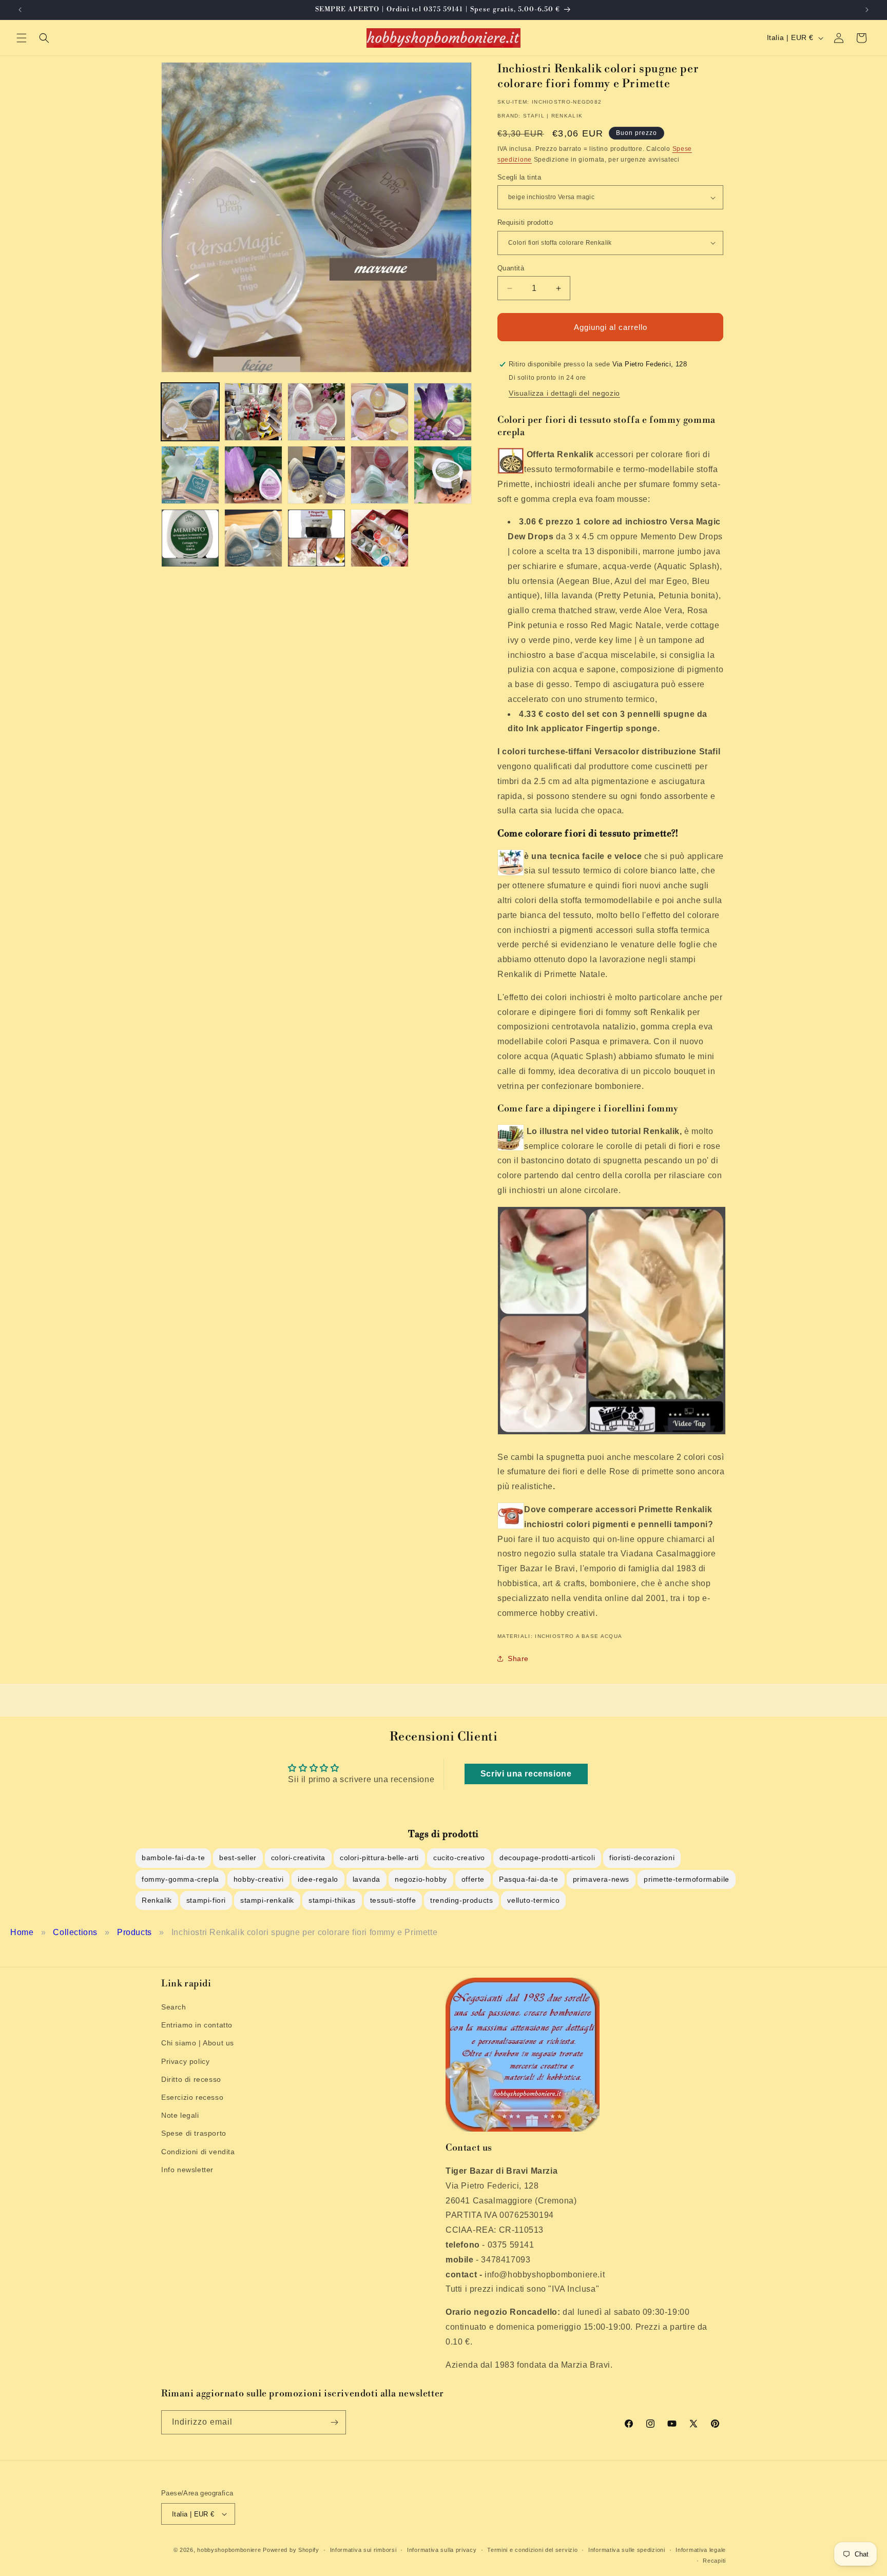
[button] (22, 38)
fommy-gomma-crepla (180, 1879)
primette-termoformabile (687, 1879)
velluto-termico (533, 1900)
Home (22, 1932)
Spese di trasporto (194, 2133)
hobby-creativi (258, 1879)
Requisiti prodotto (525, 222)
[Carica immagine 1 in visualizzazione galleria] (190, 412)
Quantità (511, 268)
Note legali (180, 2115)
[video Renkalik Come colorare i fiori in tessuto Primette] (612, 1434)
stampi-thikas (332, 1900)
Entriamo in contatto (197, 2025)
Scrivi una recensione (526, 1774)
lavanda (367, 1879)
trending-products (461, 1900)
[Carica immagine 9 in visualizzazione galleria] (380, 475)
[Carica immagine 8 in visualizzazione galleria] (316, 475)
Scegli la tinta (519, 177)
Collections (75, 1932)
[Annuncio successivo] (867, 10)
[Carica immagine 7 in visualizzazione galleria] (253, 475)
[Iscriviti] (334, 2422)
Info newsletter (187, 2170)
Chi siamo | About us (198, 2043)
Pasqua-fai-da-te (529, 1879)
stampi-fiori (206, 1900)
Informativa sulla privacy (442, 2550)
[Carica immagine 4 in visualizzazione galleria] (380, 412)
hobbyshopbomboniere (229, 2550)
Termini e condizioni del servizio (532, 2550)
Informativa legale (701, 2550)
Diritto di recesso (191, 2079)
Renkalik (157, 1900)
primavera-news (601, 1879)
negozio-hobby (421, 1879)
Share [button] (518, 1658)
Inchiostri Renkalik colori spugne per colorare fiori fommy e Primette (304, 1932)
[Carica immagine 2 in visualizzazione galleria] (253, 412)
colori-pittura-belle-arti (379, 1858)
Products (134, 1932)
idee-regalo (318, 1879)
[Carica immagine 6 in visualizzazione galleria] (190, 475)
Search (174, 2007)
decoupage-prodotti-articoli (547, 1858)
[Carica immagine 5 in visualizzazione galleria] (443, 412)
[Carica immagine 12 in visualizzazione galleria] (253, 538)
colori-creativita (298, 1858)
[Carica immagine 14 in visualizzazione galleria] (380, 538)
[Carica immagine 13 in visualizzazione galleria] (316, 538)
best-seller (238, 1858)
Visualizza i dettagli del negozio (564, 393)
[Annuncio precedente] (20, 10)
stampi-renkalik (267, 1900)
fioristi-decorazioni (642, 1858)
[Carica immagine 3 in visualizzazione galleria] (316, 412)
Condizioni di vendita (198, 2152)
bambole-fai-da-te (173, 1858)
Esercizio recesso (192, 2097)
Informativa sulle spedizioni (627, 2550)
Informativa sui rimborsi (363, 2550)
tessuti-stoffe (393, 1900)
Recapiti (714, 2561)
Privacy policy (185, 2061)
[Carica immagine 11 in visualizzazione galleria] (190, 538)
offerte (473, 1879)
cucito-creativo (459, 1858)
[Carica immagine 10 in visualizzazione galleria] (443, 475)
